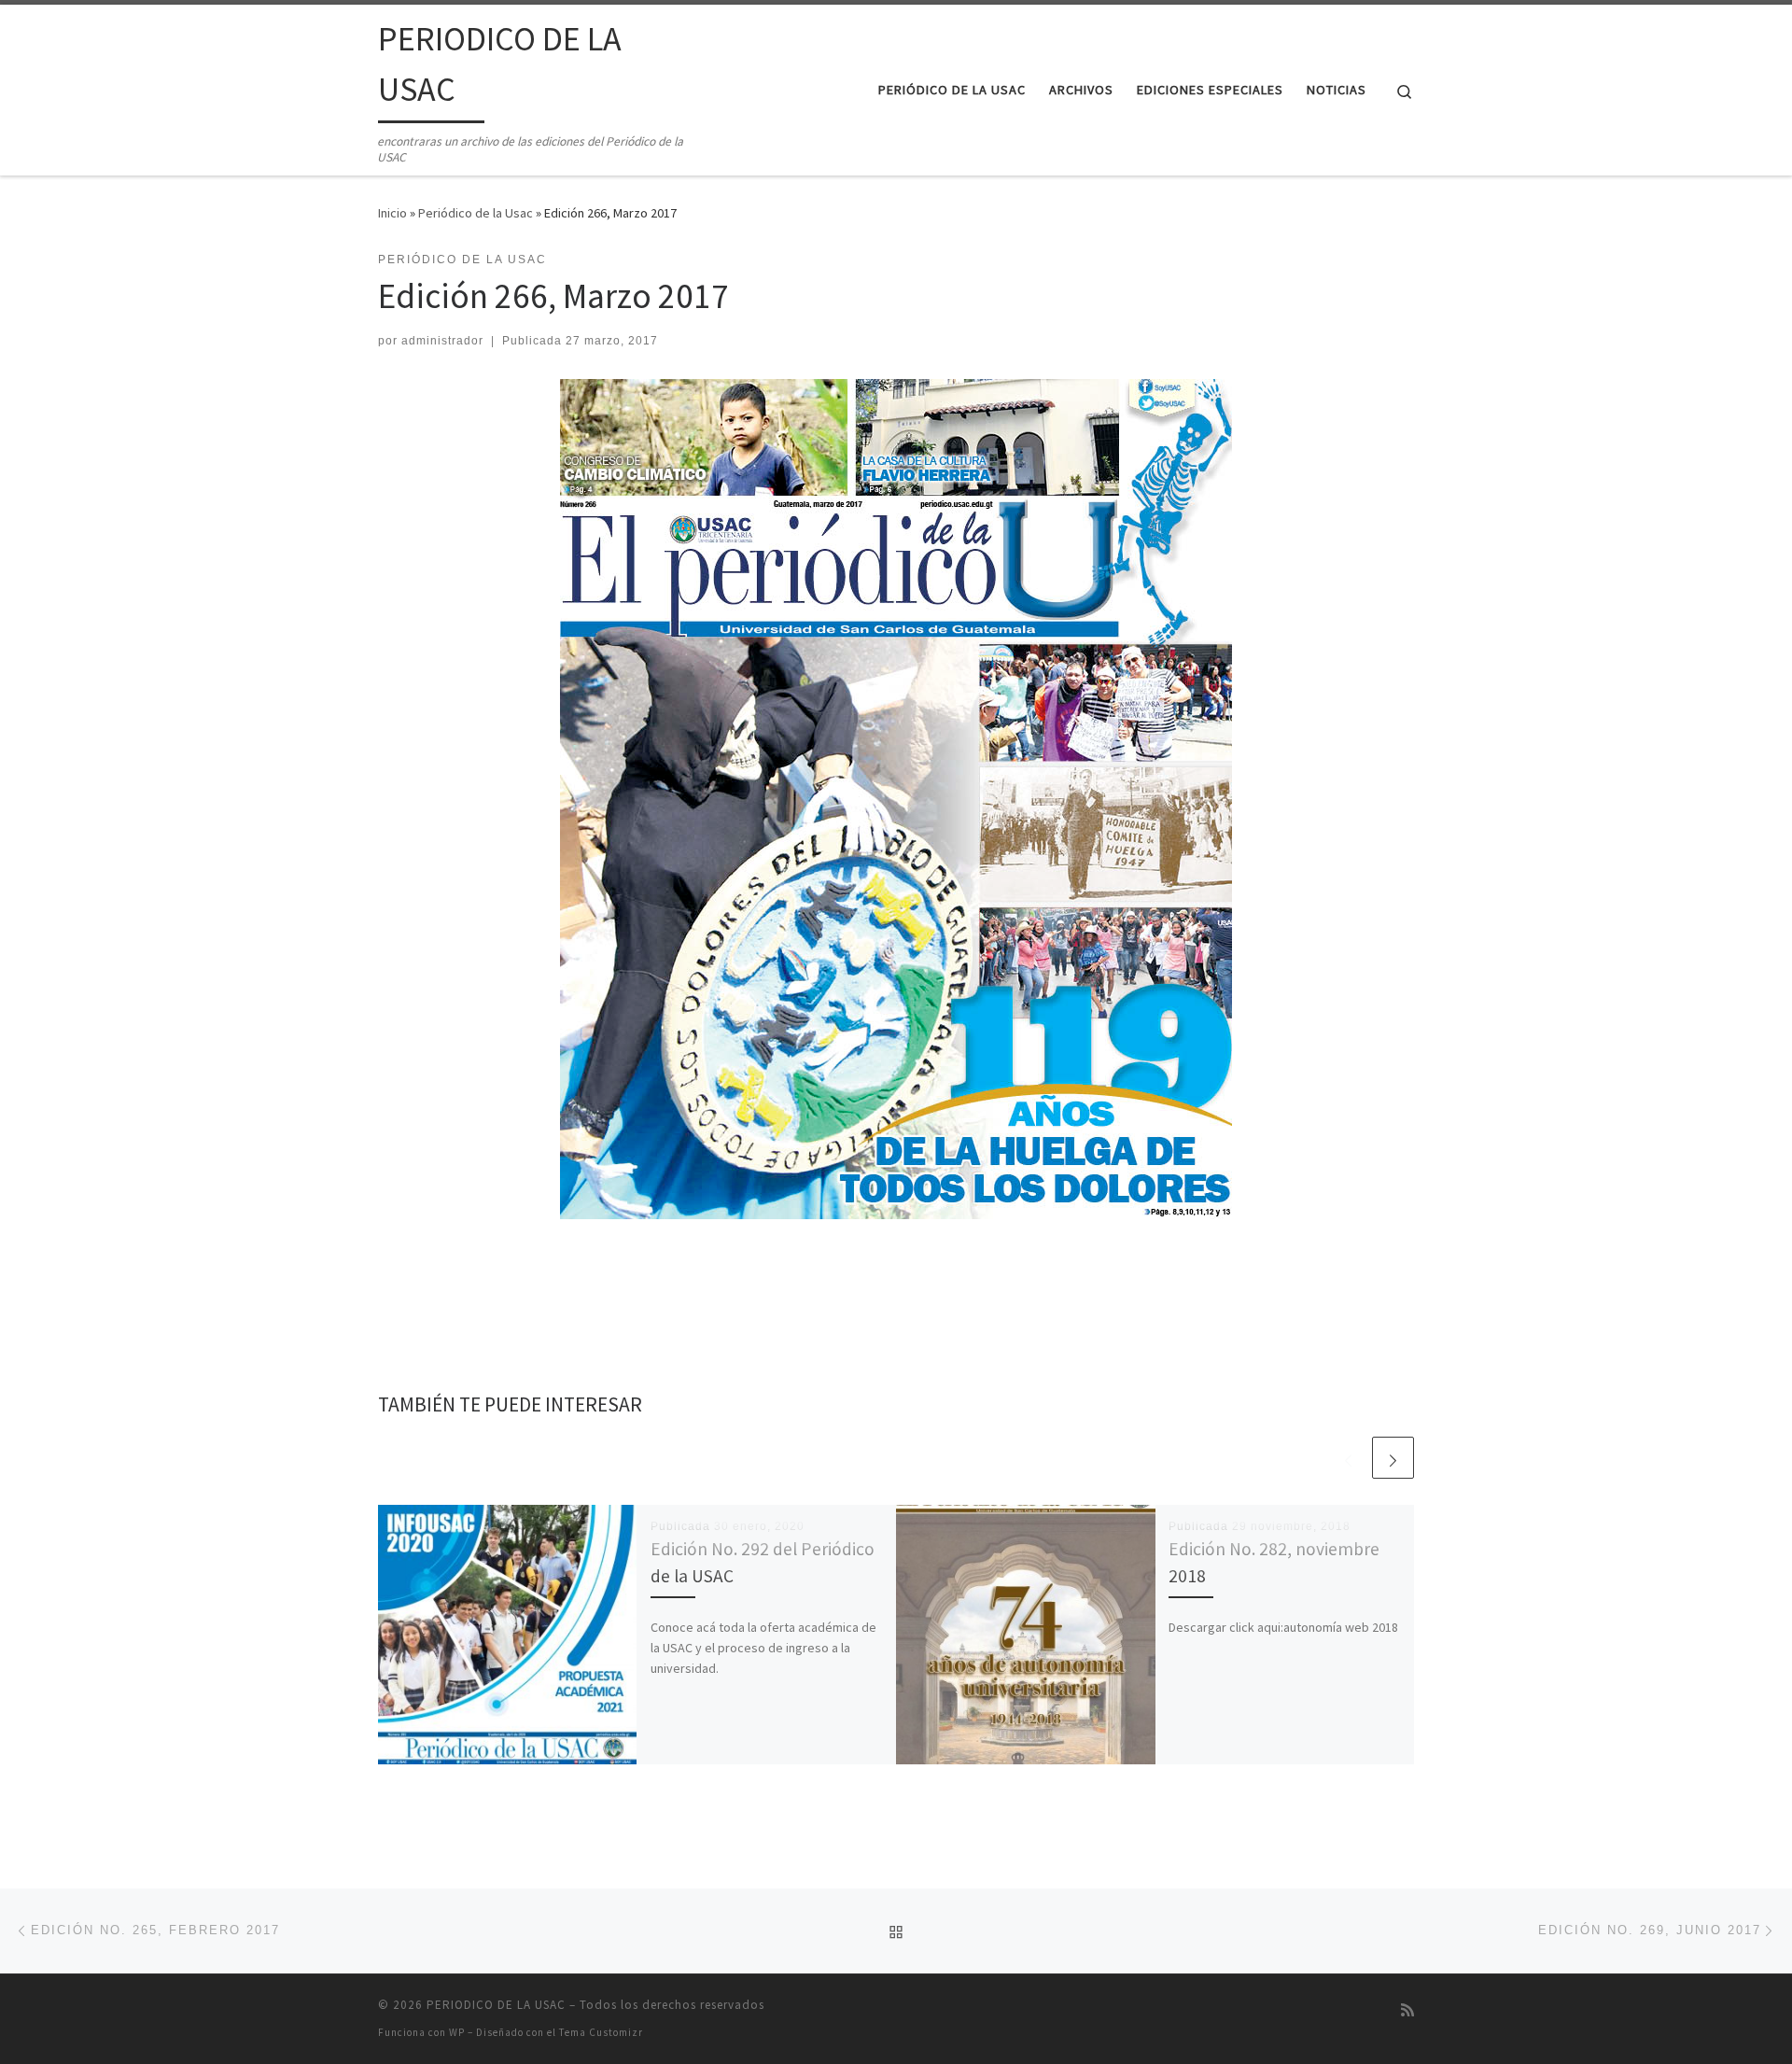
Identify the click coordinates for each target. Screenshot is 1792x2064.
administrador (442, 341)
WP (457, 2032)
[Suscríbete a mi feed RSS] (1407, 2010)
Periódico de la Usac (476, 213)
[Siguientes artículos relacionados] (1393, 1458)
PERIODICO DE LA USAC (496, 2005)
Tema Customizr (601, 2032)
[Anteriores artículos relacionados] (1348, 1458)
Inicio (392, 213)
